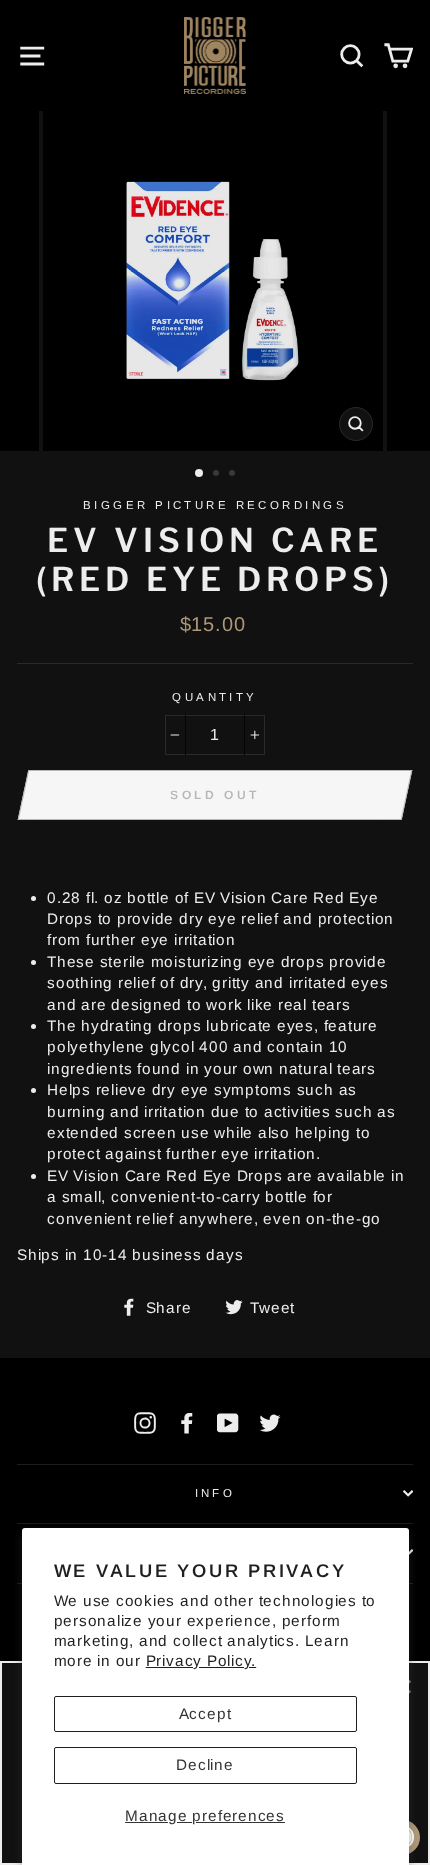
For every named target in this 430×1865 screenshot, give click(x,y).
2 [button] (218, 475)
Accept (205, 1713)
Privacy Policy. (201, 1660)
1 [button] (200, 474)
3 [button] (234, 475)
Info (215, 1493)
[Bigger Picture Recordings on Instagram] (145, 1422)
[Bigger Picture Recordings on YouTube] (228, 1422)
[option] (215, 281)
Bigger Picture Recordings (215, 505)
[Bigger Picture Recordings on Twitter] (270, 1422)
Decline (204, 1764)
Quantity (215, 697)
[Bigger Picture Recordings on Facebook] (187, 1422)
